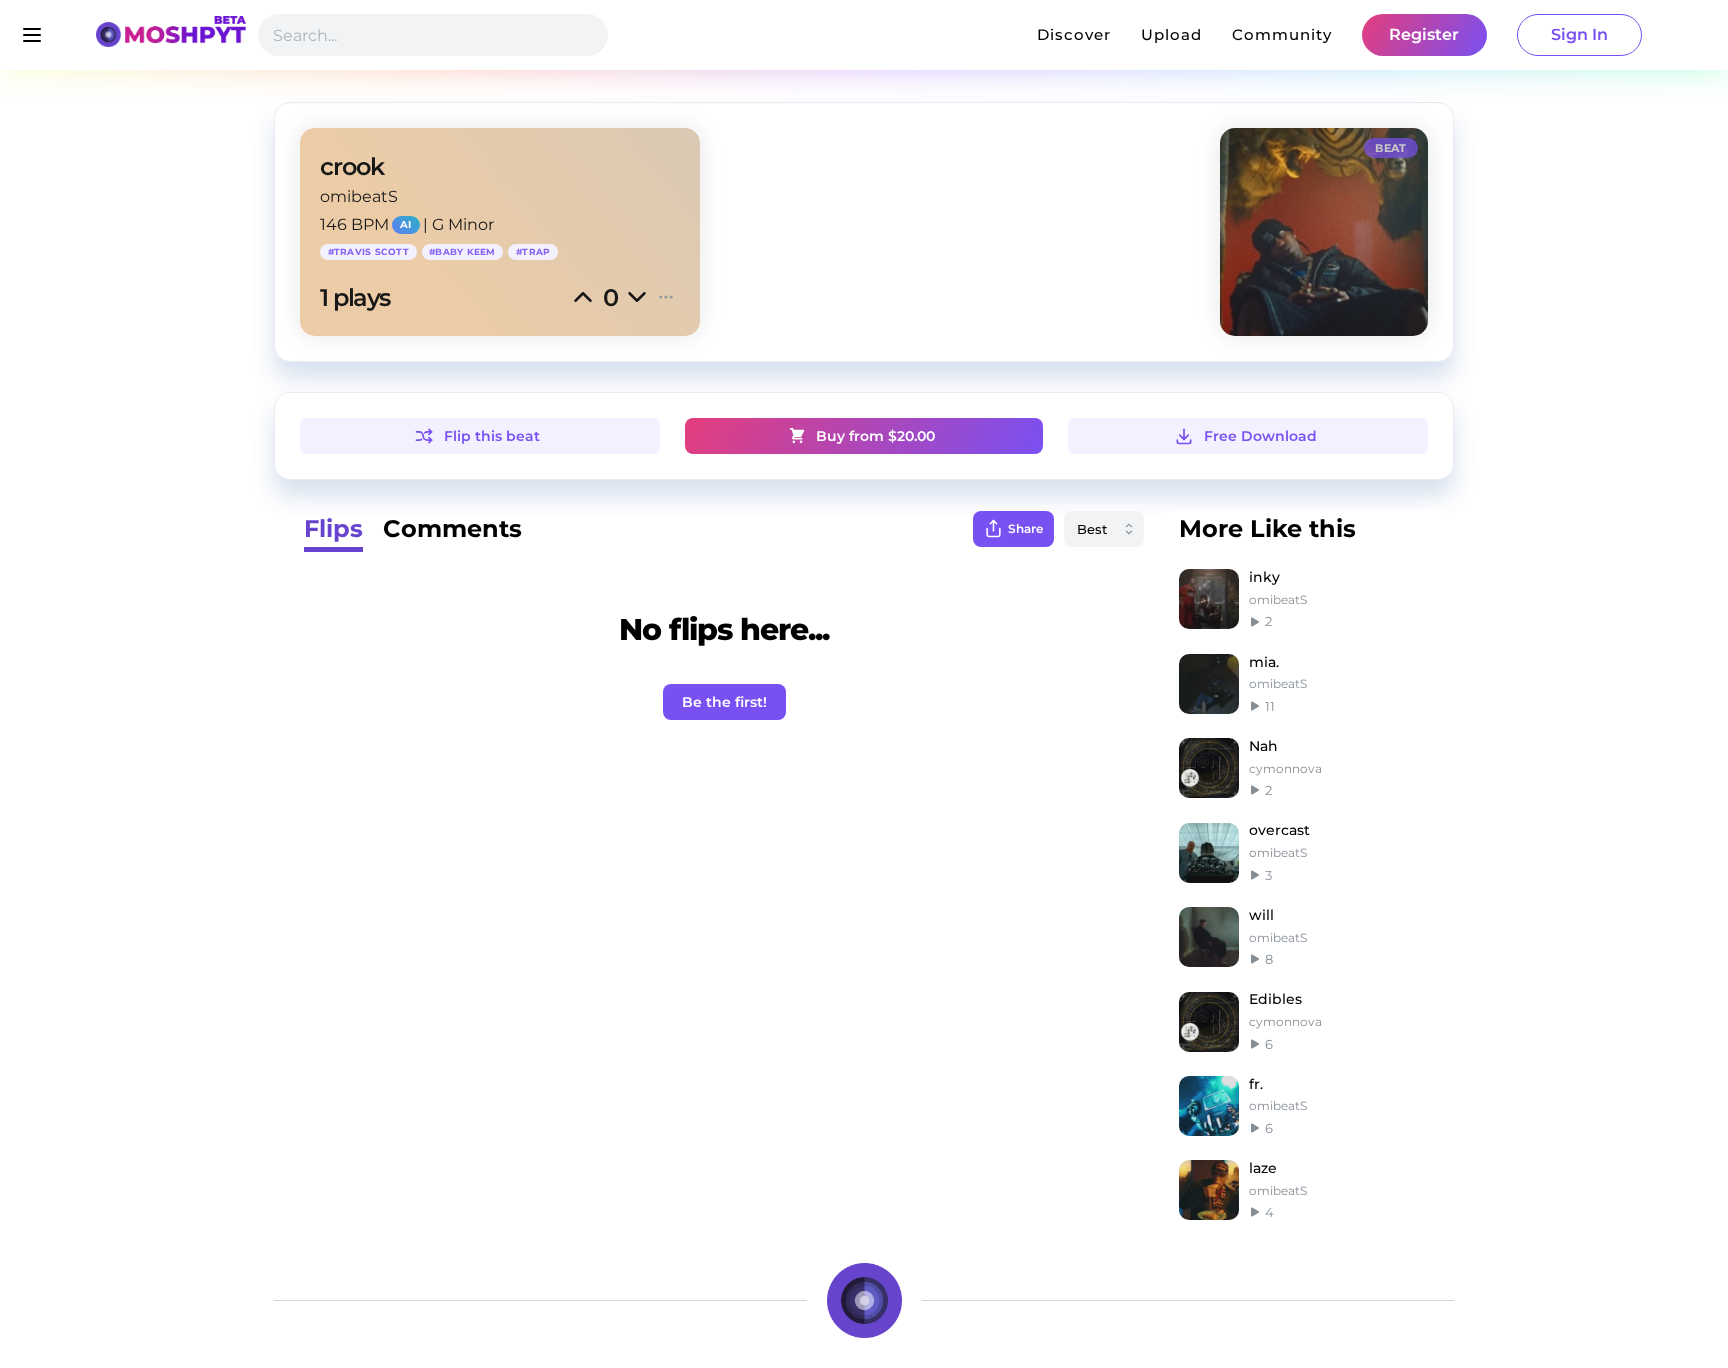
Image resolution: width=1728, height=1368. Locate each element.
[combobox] (1104, 529)
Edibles (1275, 999)
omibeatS (359, 196)
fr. (1256, 1084)
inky (1264, 577)
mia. (1264, 662)
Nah (1263, 746)
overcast (1279, 830)
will (1261, 915)
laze (1263, 1168)
